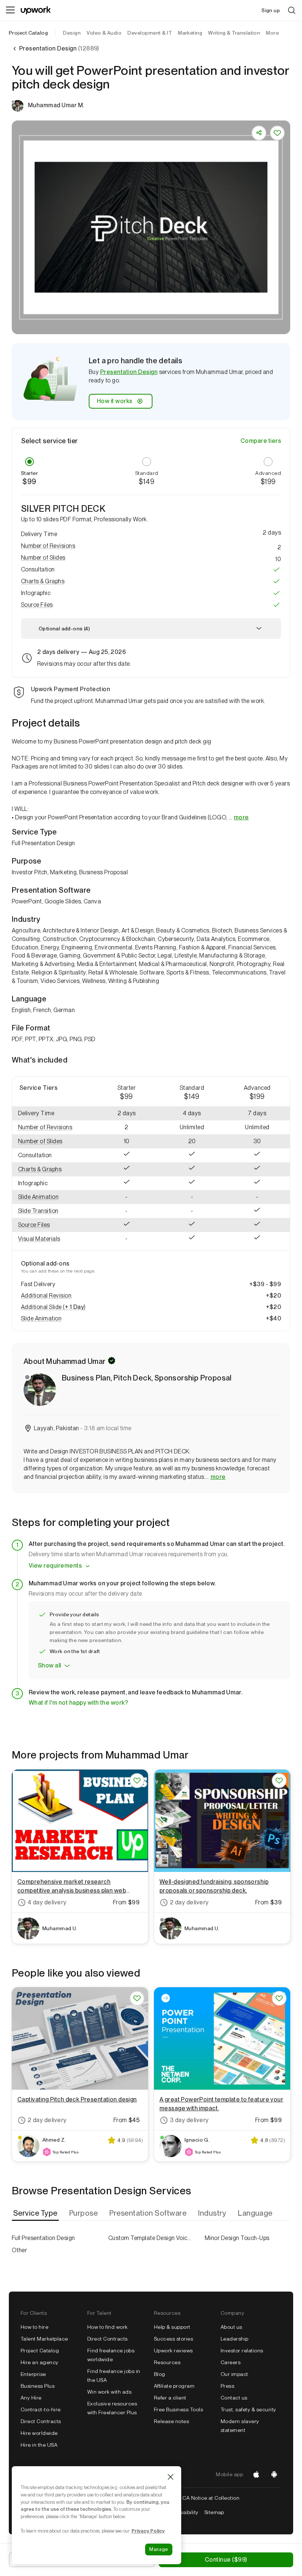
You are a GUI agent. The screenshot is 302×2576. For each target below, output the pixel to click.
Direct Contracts (41, 2421)
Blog (160, 2374)
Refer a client (170, 2398)
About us (231, 2327)
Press (227, 2386)
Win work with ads (109, 2392)
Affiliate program (174, 2386)
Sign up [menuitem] (271, 10)
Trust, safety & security (248, 2409)
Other (19, 2250)
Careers (231, 2362)
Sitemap (214, 2512)
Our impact (234, 2374)
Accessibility (183, 2512)
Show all (50, 1665)
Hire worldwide (39, 2433)
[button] (151, 546)
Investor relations (242, 2351)
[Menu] (10, 10)
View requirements (55, 1566)
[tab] (36, 2213)
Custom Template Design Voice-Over (151, 2238)
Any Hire (31, 2398)
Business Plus (38, 2386)
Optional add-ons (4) (64, 629)
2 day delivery (189, 1902)
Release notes (171, 2421)
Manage (159, 2549)
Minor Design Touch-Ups (237, 2238)
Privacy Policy (148, 2531)
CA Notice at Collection (211, 2498)
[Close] (171, 2477)
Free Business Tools (178, 2409)
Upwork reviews (173, 2351)
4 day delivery (47, 1902)
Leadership (235, 2339)
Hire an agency (40, 2362)
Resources (167, 2362)
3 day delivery (189, 2120)
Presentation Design (129, 372)
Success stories (173, 2339)
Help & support (172, 2327)
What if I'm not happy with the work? (78, 1703)
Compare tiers (261, 441)
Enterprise (33, 2374)
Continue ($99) (226, 2560)
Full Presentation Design (43, 2238)
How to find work (108, 2327)
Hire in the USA (39, 2445)
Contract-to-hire (41, 2409)
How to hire (34, 2327)
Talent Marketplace (44, 2339)
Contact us (234, 2398)
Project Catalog (28, 33)
